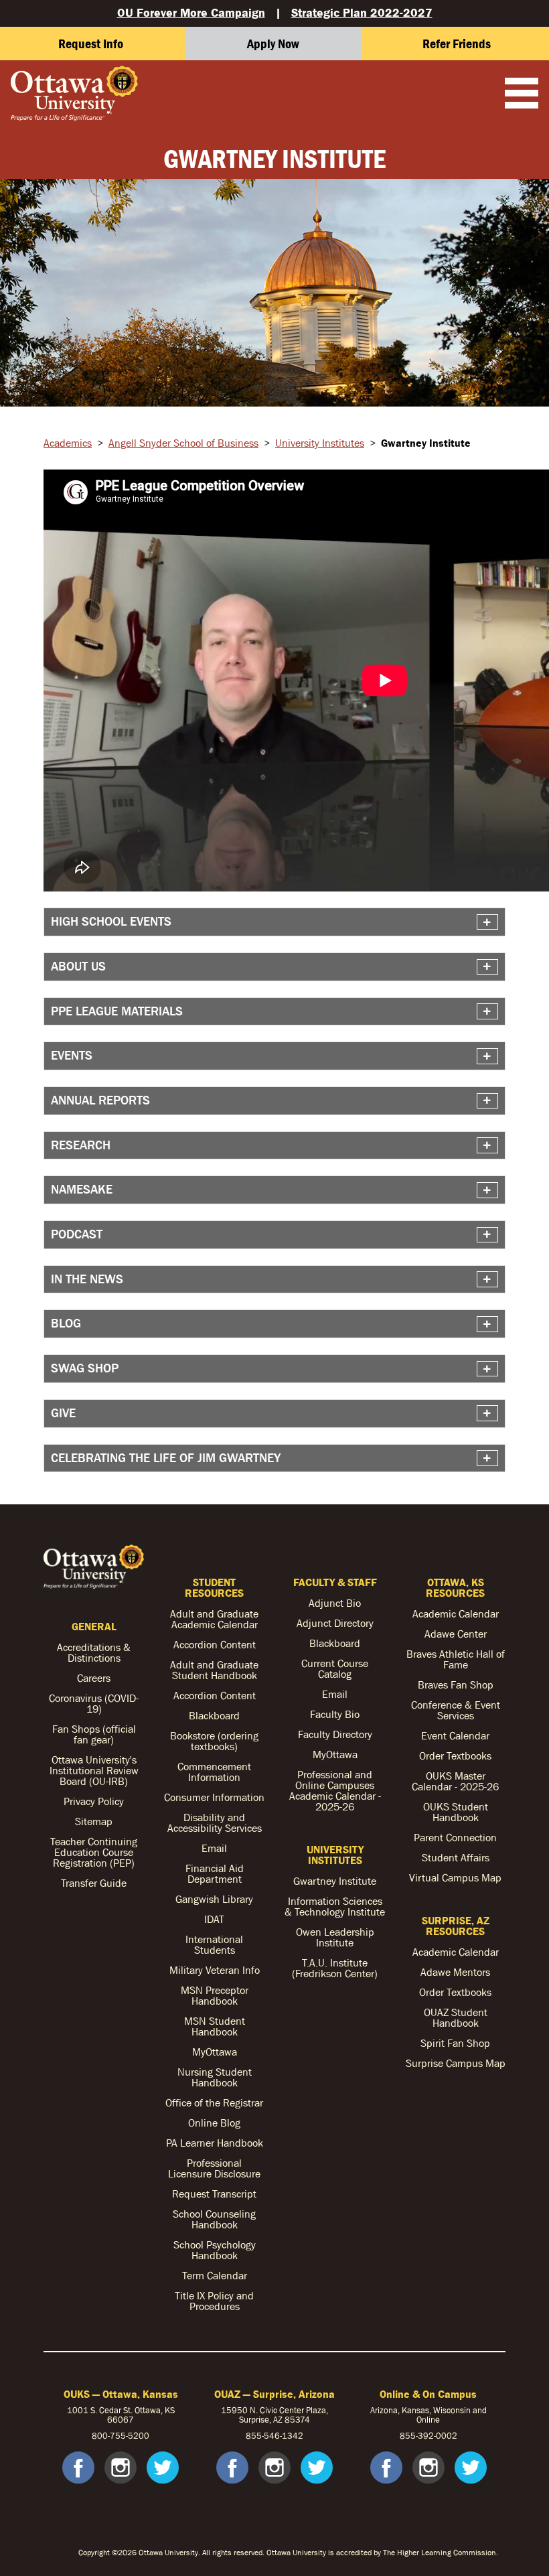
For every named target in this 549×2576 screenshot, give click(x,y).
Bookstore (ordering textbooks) (214, 1741)
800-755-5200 (121, 2436)
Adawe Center (456, 1634)
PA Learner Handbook (215, 2143)
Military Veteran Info (215, 1970)
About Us (78, 966)
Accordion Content (215, 1644)
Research (81, 1145)
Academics (68, 443)
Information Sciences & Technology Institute (335, 1906)
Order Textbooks (455, 1756)
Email (214, 1848)
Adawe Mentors (455, 1972)
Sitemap (94, 1821)
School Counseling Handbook (214, 2219)
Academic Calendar (456, 1614)
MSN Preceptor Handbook (215, 1995)
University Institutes (320, 443)
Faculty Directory (335, 1734)
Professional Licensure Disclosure (214, 2168)
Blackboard (214, 1715)
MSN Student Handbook (215, 2026)
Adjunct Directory (335, 1623)
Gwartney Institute (335, 1881)
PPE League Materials (117, 1011)
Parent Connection (455, 1837)
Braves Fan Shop (456, 1685)
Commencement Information (214, 1772)
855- (409, 2436)
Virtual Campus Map (455, 1877)
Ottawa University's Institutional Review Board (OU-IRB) (94, 1770)
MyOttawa (215, 2052)
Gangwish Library (214, 1899)
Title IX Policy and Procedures (214, 2301)
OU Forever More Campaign (191, 12)
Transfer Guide (94, 1883)
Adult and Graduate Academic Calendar (214, 1619)
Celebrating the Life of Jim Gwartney (166, 1458)
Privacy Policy (94, 1801)
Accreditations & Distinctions (94, 1652)
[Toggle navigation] (522, 94)
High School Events (111, 921)
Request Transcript (214, 2194)
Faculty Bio (335, 1714)
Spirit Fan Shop (455, 2043)
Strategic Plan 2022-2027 (362, 12)
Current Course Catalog (335, 1668)
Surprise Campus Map (456, 2063)
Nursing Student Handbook (215, 2077)
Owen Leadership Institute (335, 1937)
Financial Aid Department (215, 1873)
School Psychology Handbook (215, 2250)
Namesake (82, 1189)
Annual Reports (100, 1100)
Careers (94, 1678)
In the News (87, 1279)
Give (63, 1413)
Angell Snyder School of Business (183, 443)
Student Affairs (456, 1857)
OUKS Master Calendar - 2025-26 (455, 1781)
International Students (214, 1944)
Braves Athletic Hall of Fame (456, 1659)
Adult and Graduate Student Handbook (214, 1670)
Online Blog (214, 2123)
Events (72, 1055)
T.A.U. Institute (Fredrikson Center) (335, 1968)
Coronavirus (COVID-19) (94, 1703)
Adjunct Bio (335, 1603)
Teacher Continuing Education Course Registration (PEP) (94, 1852)
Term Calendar (215, 2275)
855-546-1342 (274, 2436)
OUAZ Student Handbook (456, 2017)
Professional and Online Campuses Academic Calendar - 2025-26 (335, 1790)
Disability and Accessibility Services (215, 1822)
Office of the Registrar (214, 2102)
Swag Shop (85, 1368)
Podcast (77, 1234)
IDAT (214, 1919)
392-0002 (438, 2436)
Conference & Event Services (456, 1710)
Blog (66, 1323)
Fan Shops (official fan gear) (94, 1734)
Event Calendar (455, 1735)
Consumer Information (214, 1797)
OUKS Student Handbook (456, 1812)
